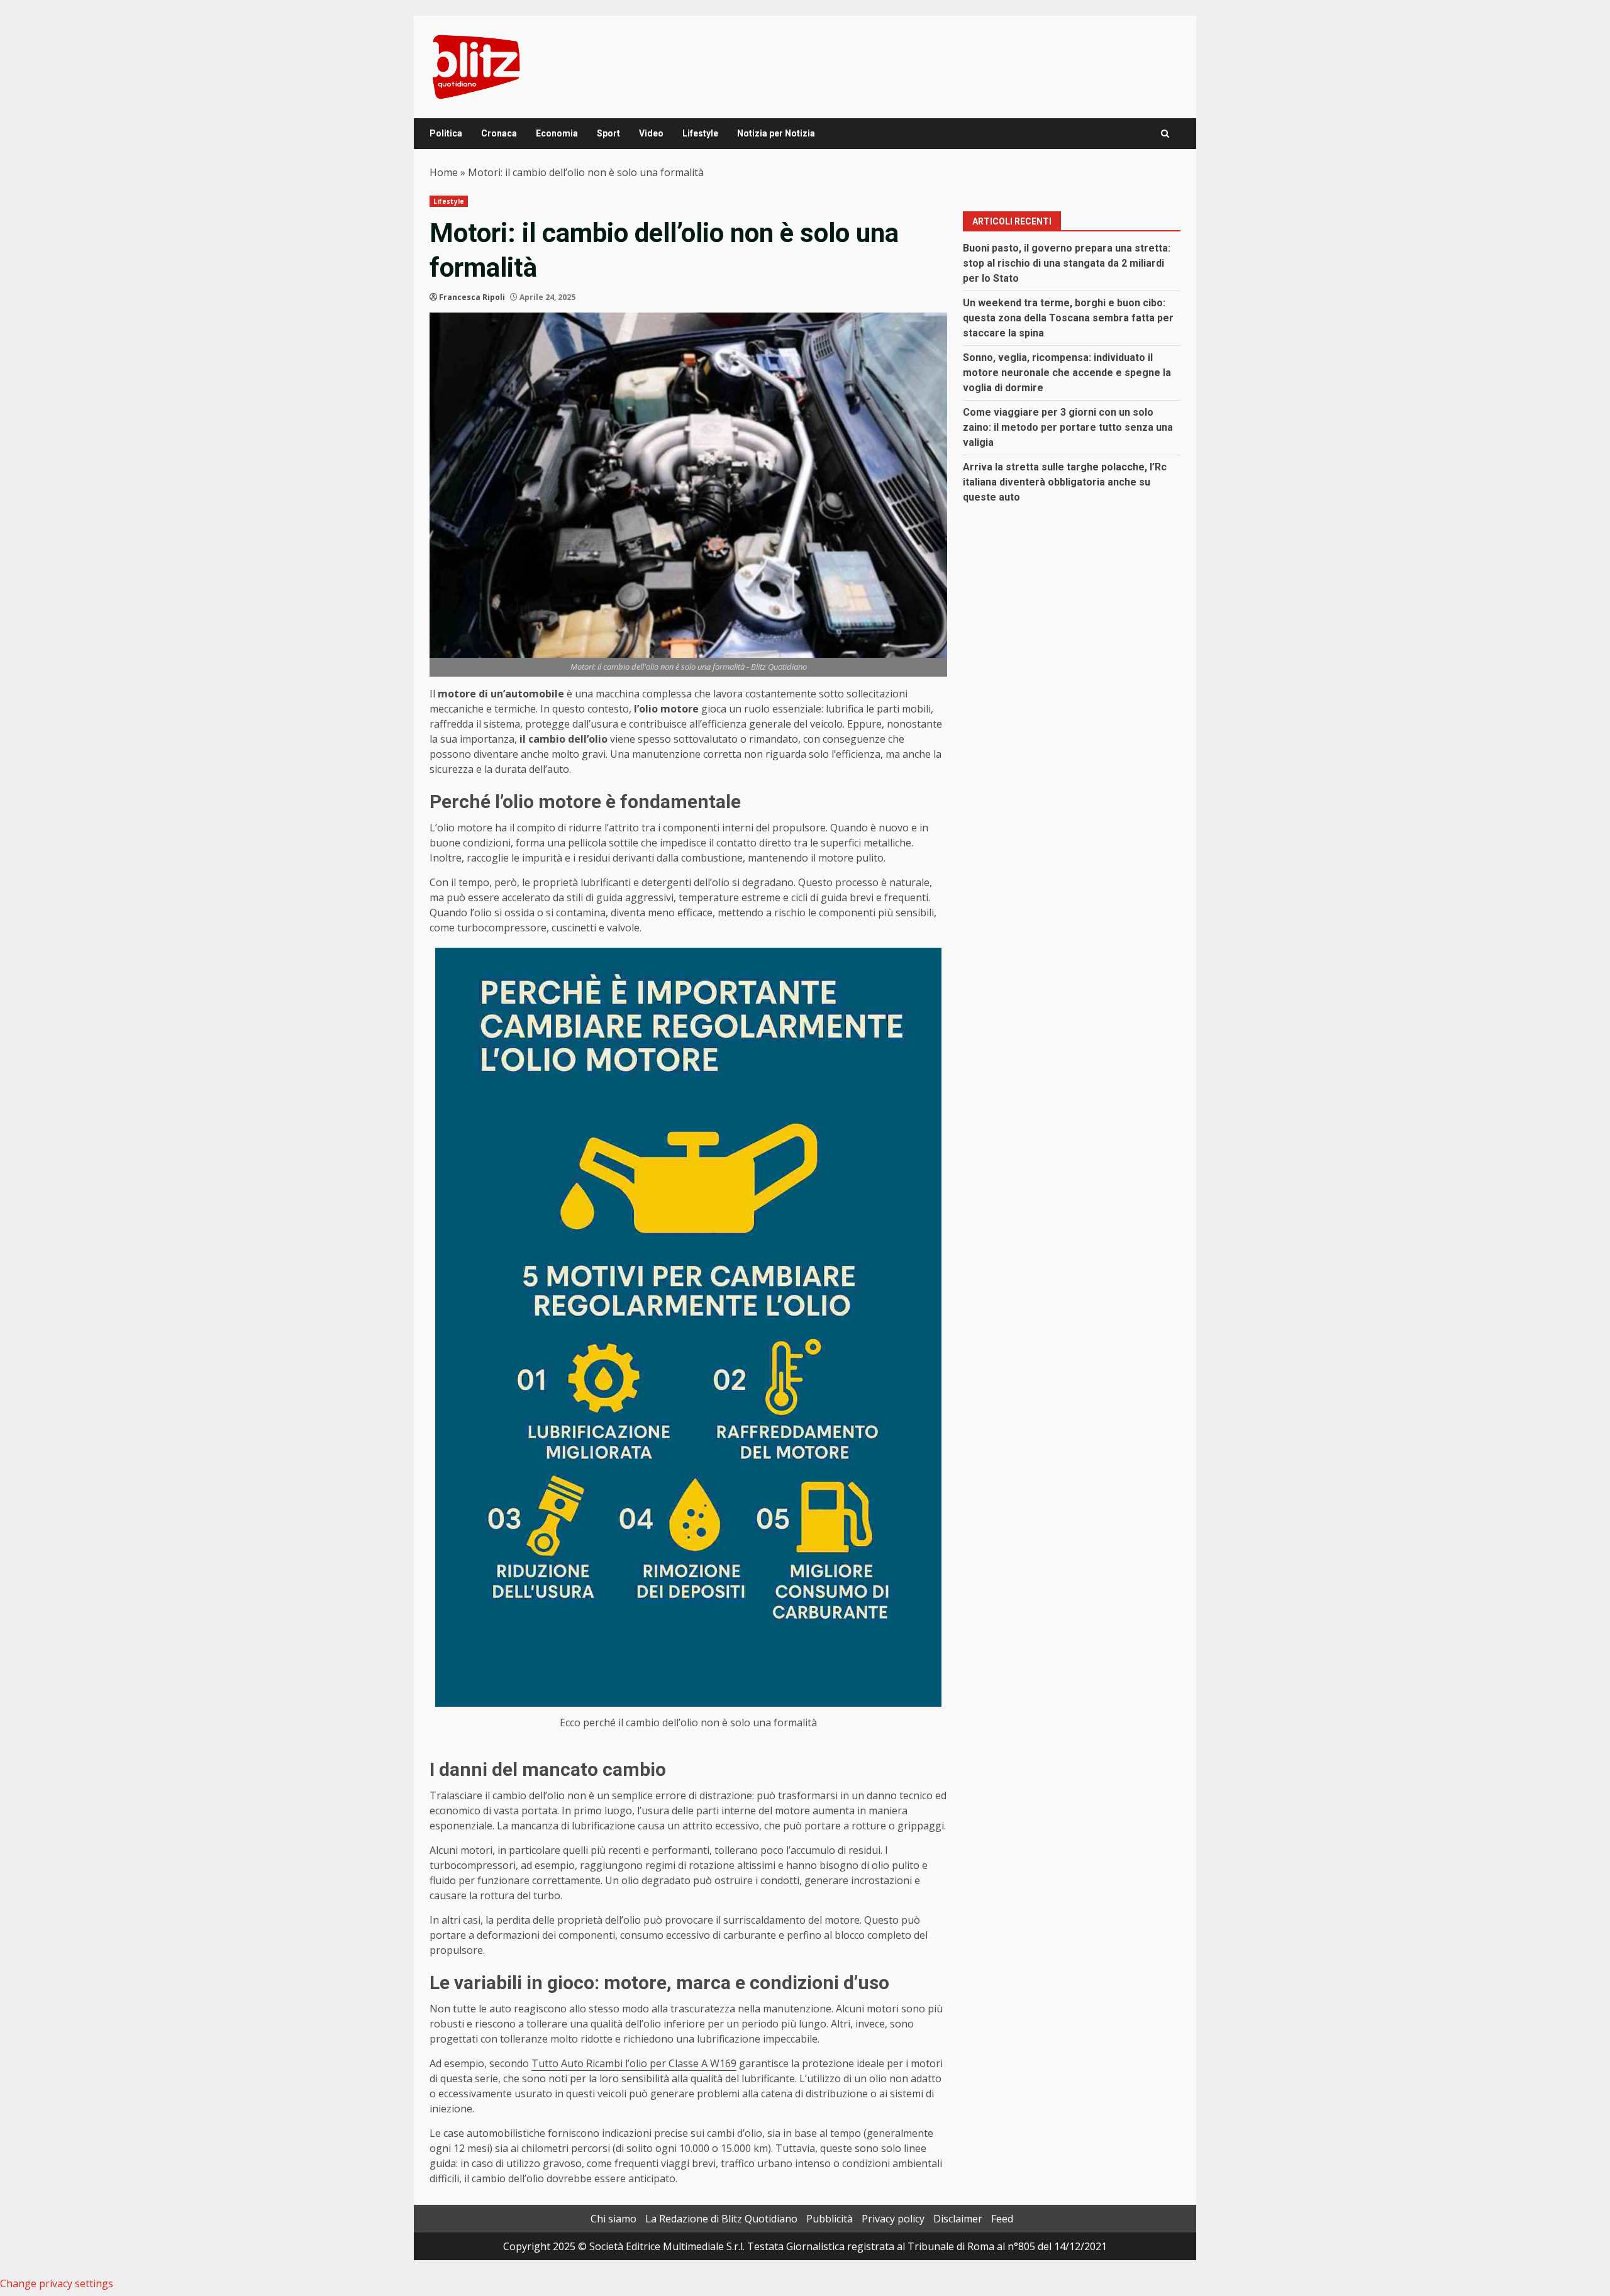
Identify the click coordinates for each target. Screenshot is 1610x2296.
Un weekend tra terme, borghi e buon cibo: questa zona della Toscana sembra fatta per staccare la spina (1068, 318)
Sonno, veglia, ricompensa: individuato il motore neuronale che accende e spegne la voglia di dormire (1067, 373)
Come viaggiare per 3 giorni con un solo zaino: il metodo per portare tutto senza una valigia (1068, 427)
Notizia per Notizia (776, 133)
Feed (1002, 2219)
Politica (446, 133)
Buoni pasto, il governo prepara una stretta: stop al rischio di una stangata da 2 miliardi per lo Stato (1067, 263)
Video (651, 133)
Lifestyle (700, 133)
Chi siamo (613, 2219)
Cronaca (499, 133)
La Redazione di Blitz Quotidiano (721, 2219)
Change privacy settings (57, 2283)
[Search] (1165, 134)
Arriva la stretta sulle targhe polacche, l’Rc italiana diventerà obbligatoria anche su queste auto (1065, 482)
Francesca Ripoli (472, 297)
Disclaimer (958, 2219)
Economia (557, 133)
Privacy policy (893, 2219)
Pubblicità (830, 2219)
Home (444, 172)
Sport (608, 133)
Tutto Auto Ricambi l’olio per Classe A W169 (634, 2063)
